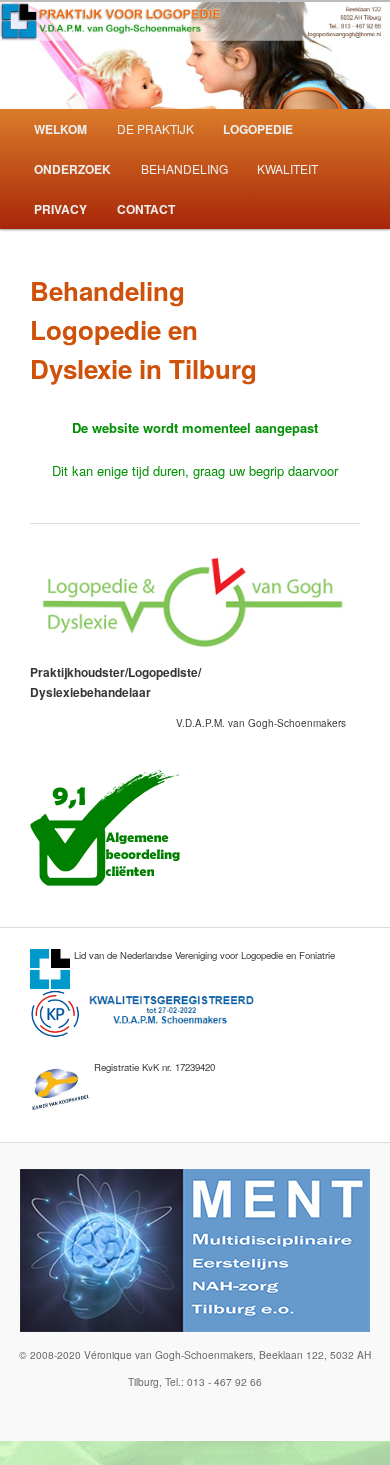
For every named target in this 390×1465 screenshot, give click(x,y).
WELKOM (60, 129)
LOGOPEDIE (258, 129)
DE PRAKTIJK (155, 128)
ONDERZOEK (72, 169)
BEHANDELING (184, 168)
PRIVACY (60, 209)
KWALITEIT (287, 168)
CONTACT (146, 209)
